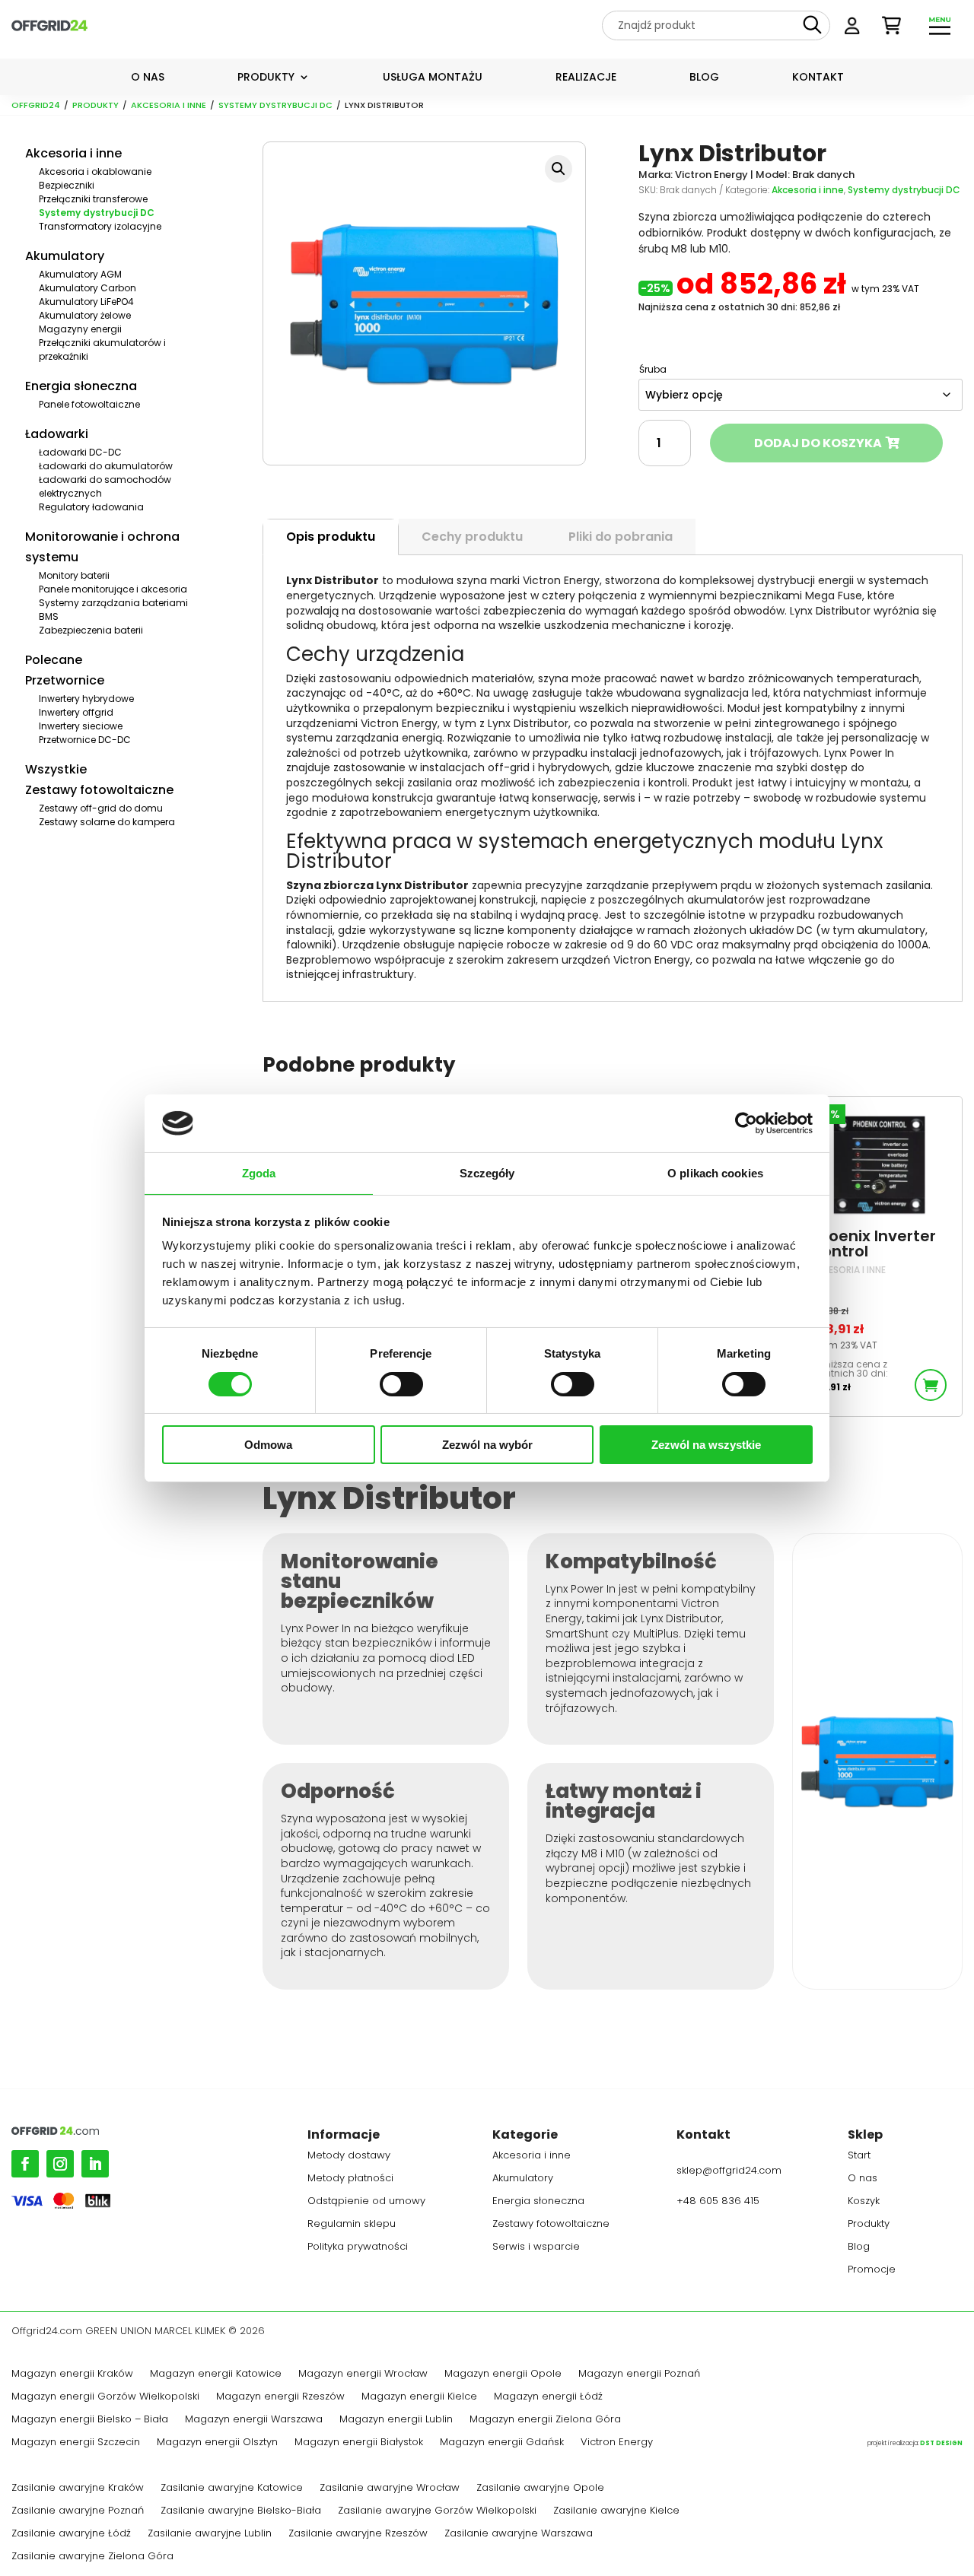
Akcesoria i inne (169, 105)
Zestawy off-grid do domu (101, 808)
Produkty (266, 78)
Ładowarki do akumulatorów (106, 466)
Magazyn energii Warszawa (254, 2420)
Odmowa (268, 1445)
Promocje (872, 2270)
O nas (148, 78)
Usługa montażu (433, 78)
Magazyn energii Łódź (548, 2397)
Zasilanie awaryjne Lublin (210, 2534)
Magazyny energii (80, 329)
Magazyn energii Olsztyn (217, 2443)
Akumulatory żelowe (85, 315)
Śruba (653, 369)
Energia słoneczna (81, 386)
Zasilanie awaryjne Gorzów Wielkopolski (437, 2511)
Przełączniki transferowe (93, 199)
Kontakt (818, 78)
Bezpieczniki (67, 185)
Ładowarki (57, 434)
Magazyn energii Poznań (639, 2374)
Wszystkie (56, 769)
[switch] (401, 1384)
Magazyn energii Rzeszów (280, 2397)
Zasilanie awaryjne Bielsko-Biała (241, 2511)
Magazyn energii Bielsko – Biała (90, 2420)
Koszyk (864, 2202)
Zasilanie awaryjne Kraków (78, 2489)
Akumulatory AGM (80, 274)
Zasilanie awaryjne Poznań (78, 2511)
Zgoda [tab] (259, 1173)
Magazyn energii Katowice (216, 2374)
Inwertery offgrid (76, 712)
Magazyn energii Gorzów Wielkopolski (105, 2397)
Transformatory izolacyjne (100, 226)
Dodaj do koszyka (818, 443)
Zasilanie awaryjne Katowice (232, 2489)
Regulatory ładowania (91, 507)
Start (859, 2156)
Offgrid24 (36, 105)
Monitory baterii (74, 575)
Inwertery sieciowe (81, 726)
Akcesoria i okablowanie (95, 172)
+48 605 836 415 (718, 2201)
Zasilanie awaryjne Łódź (71, 2534)
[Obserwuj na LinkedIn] (95, 2164)
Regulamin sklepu (352, 2225)
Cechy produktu (472, 537)
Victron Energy (617, 2443)
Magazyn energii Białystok (359, 2443)
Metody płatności (350, 2179)
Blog (704, 78)
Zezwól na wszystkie (706, 1445)
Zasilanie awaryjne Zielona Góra (92, 2557)
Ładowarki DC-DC (80, 452)
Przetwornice (65, 680)
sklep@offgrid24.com (729, 2170)
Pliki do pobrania (621, 537)
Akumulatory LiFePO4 (86, 302)
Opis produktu (331, 537)
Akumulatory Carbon (88, 288)
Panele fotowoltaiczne (89, 404)
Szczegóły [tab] (487, 1173)
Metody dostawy (349, 2156)
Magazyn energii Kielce (419, 2397)
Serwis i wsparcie (536, 2247)
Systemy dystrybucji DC (275, 105)
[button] (559, 169)
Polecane (54, 660)
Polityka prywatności (358, 2247)
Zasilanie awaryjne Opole (540, 2489)
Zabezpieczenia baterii (91, 630)
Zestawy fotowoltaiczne (99, 790)
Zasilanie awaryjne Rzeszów (358, 2534)
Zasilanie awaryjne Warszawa (519, 2534)
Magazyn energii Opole (503, 2374)
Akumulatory (65, 256)
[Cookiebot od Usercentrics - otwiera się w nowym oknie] (746, 1123)
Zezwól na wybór (487, 1445)
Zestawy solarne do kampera (107, 822)
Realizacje (586, 78)
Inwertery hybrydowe (86, 699)
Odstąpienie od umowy (366, 2202)
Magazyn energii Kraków (72, 2374)
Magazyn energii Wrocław (363, 2374)
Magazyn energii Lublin (396, 2420)
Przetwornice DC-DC (85, 740)
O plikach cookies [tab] (715, 1173)
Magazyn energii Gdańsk (502, 2443)
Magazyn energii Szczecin (76, 2443)
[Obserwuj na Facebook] (25, 2164)
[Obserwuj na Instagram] (60, 2164)
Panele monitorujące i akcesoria (113, 589)
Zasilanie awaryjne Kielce (616, 2511)
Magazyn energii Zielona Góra (545, 2420)
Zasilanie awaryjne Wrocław (390, 2489)
